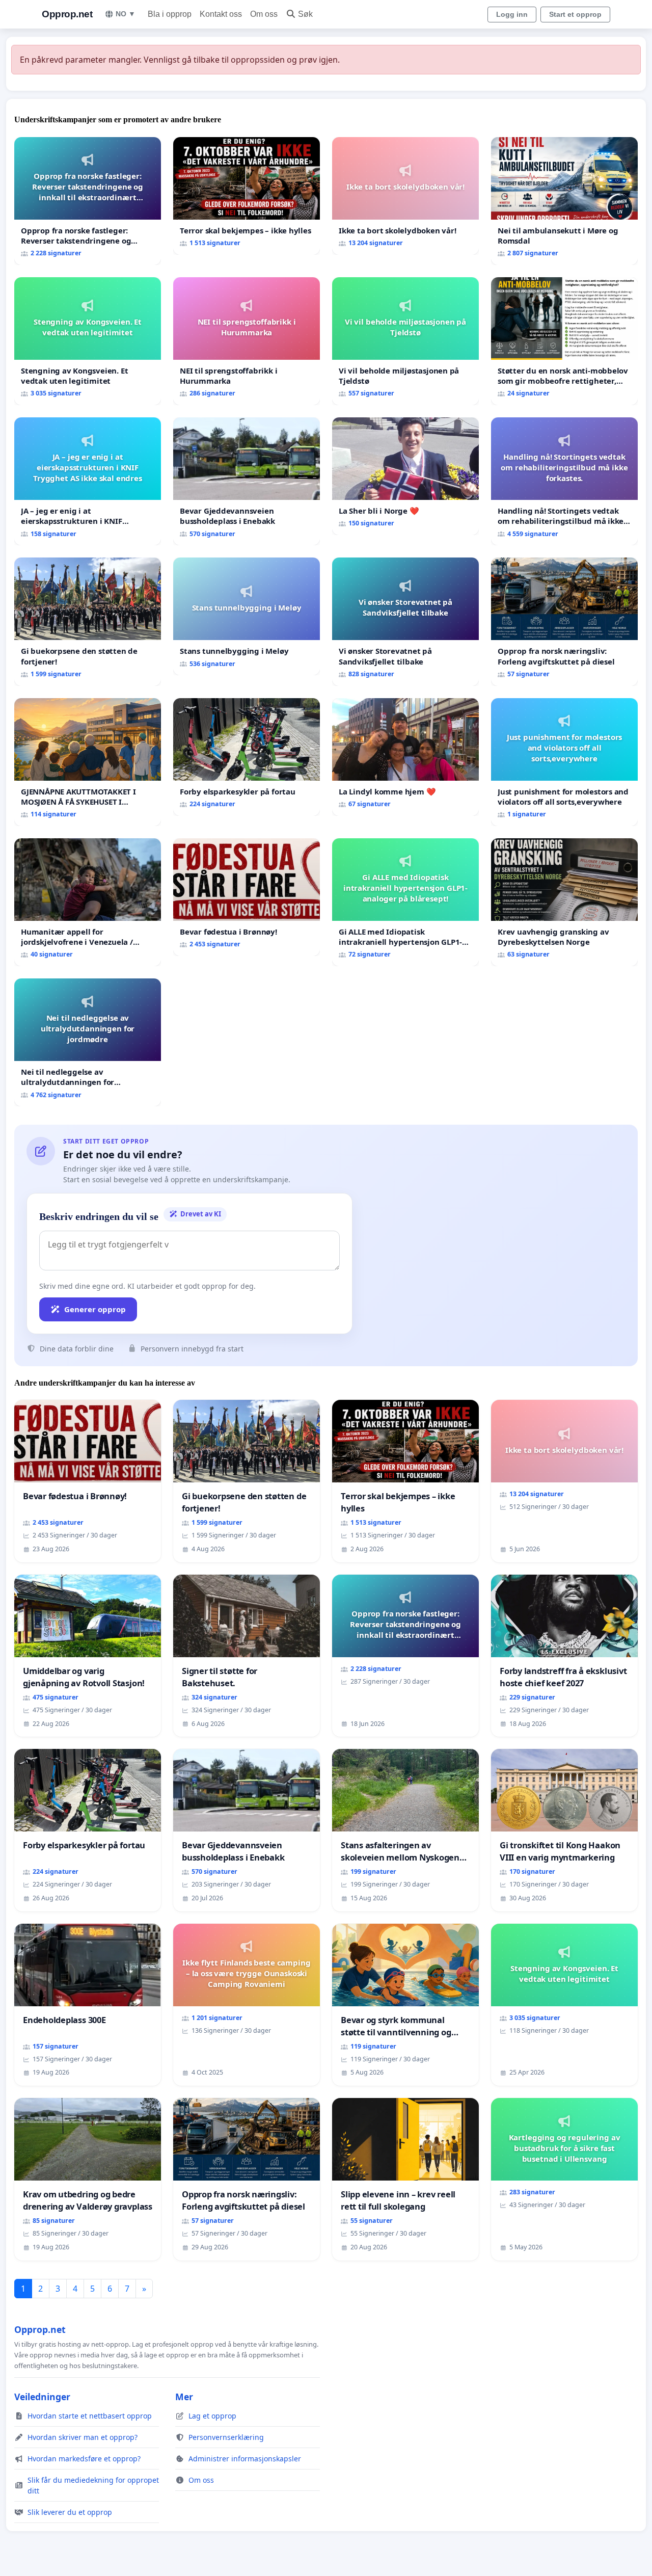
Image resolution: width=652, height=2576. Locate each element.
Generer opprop (95, 1309)
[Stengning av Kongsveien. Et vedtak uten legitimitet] (88, 341)
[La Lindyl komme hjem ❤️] (405, 757)
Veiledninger (42, 2397)
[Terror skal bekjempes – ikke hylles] (247, 196)
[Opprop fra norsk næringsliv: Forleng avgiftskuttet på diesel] (564, 621)
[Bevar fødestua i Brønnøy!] (247, 897)
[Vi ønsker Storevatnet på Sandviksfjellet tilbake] (405, 621)
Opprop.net (67, 14)
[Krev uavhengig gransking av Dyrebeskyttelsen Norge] (564, 902)
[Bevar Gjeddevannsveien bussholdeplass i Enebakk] (247, 481)
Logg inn (512, 14)
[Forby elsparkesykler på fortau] (247, 757)
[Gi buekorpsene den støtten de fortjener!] (88, 621)
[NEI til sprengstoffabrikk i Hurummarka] (247, 341)
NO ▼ (126, 14)
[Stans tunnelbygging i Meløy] (247, 616)
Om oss (264, 14)
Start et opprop (575, 14)
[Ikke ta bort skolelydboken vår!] (405, 196)
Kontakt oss (221, 14)
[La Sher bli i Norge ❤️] (405, 476)
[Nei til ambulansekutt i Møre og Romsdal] (564, 201)
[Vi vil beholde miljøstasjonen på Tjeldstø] (405, 341)
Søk (305, 14)
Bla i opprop (170, 14)
